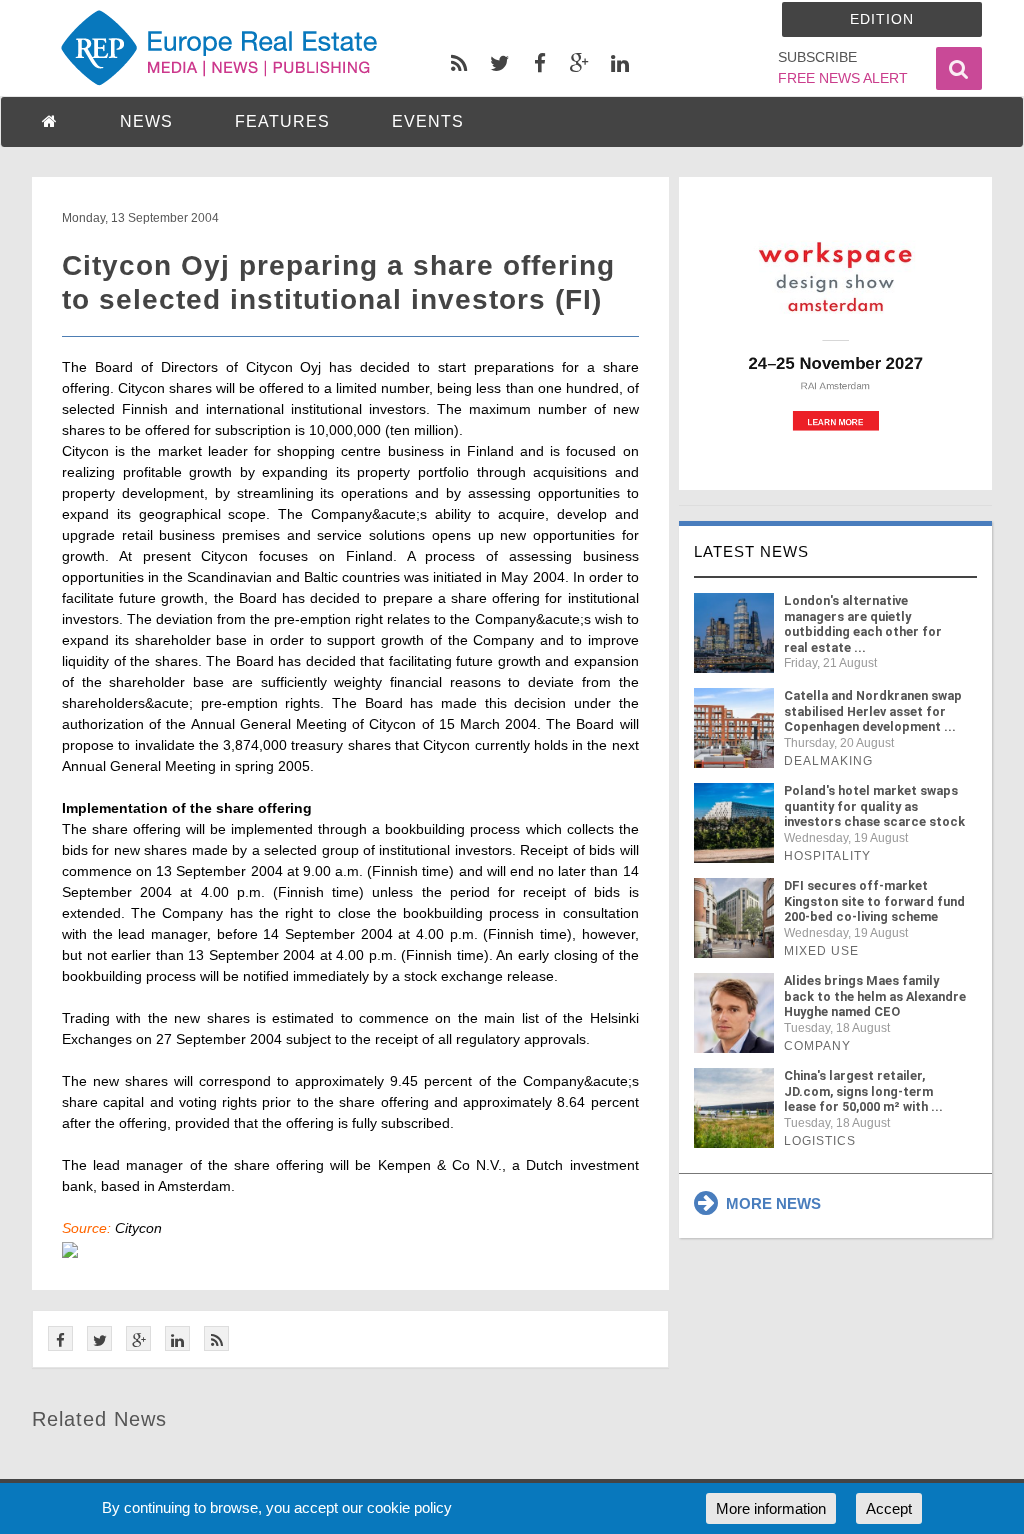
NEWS (146, 121)
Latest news (751, 551)
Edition (882, 19)
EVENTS (428, 121)
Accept (889, 1508)
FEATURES (282, 121)
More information (771, 1508)
